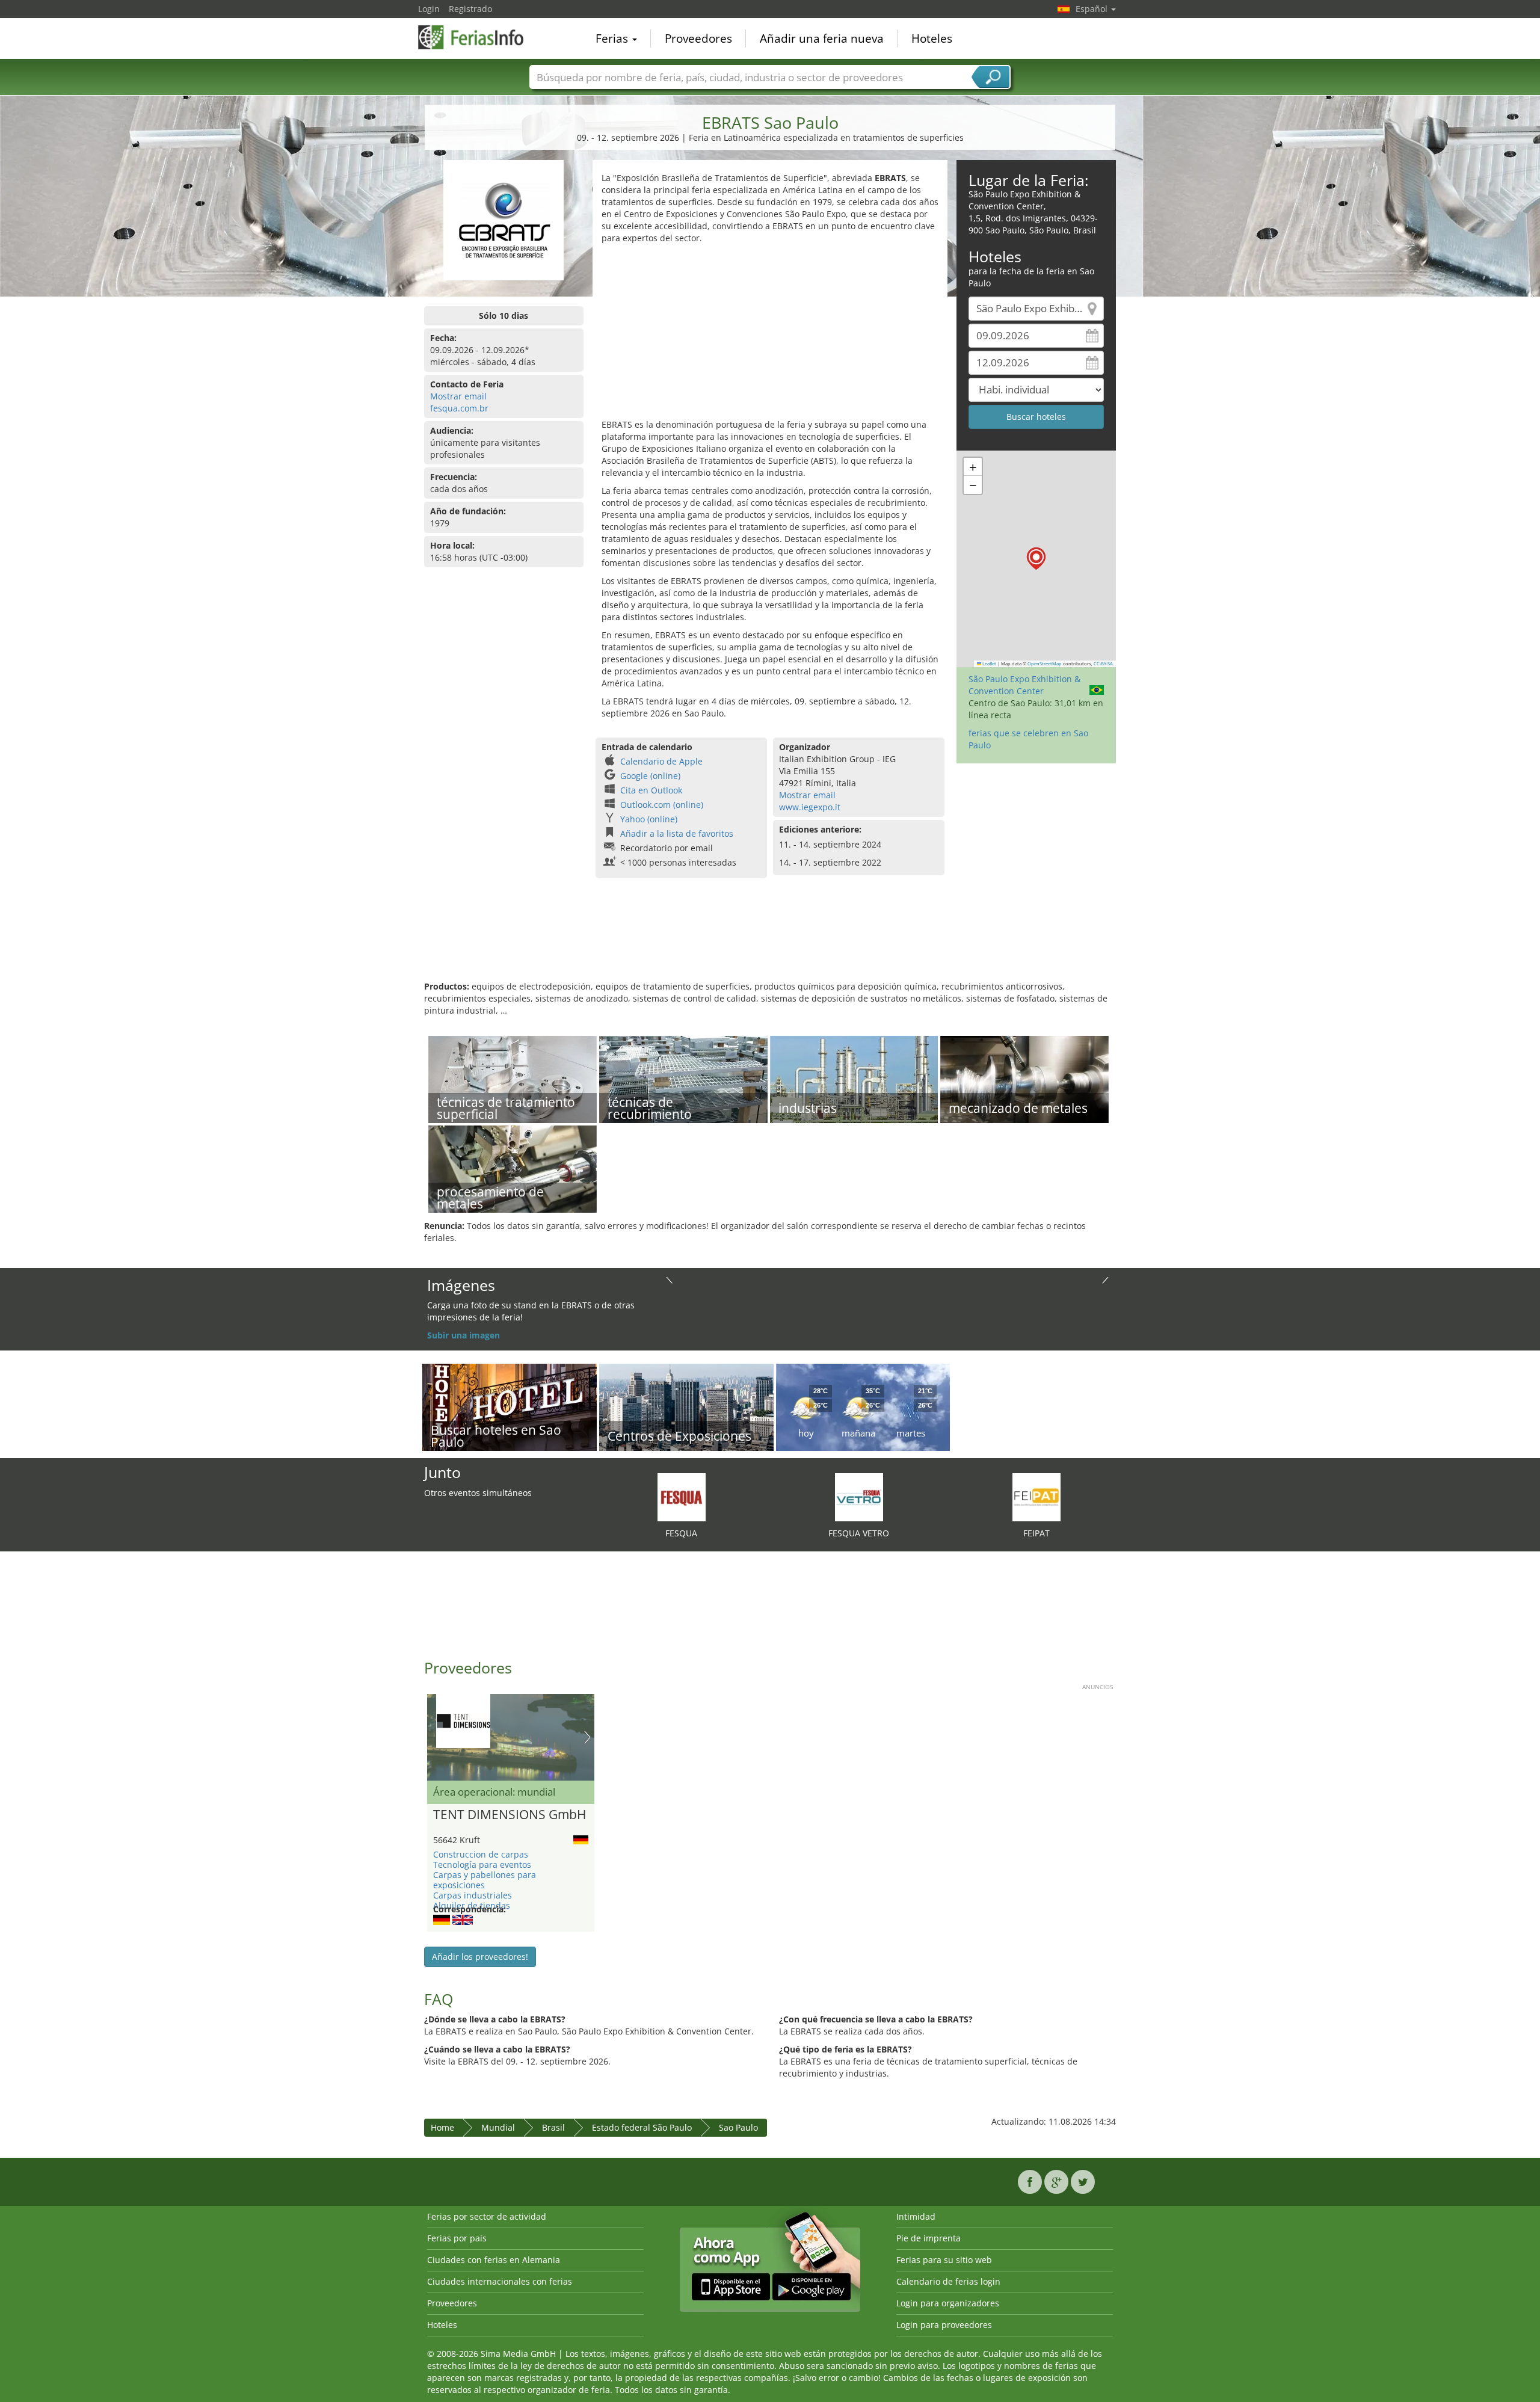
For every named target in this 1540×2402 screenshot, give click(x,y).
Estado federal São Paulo (642, 2127)
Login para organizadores (948, 2303)
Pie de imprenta (929, 2238)
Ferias (613, 38)
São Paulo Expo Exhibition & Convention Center (1024, 685)
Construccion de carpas (481, 1854)
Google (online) (650, 776)
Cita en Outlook (651, 790)
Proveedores (698, 38)
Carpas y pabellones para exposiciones (485, 1880)
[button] (1036, 559)
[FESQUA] (682, 1496)
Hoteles (932, 38)
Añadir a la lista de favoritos (677, 833)
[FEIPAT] (1036, 1496)
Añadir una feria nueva (822, 38)
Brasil (553, 2127)
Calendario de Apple (661, 761)
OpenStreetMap (1045, 664)
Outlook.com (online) (662, 805)
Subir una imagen (464, 1335)
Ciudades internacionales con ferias (500, 2281)
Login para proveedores (944, 2325)
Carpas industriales (473, 1895)
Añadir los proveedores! (480, 1957)
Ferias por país (457, 2238)
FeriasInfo (478, 37)
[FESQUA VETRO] (859, 1496)
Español (1093, 9)
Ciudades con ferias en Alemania (494, 2260)
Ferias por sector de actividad (487, 2216)
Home (442, 2127)
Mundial (498, 2127)
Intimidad (916, 2216)
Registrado (470, 9)
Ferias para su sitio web (944, 2260)
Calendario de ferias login (948, 2281)
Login (429, 9)
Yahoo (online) (649, 819)
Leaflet (989, 664)
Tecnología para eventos (482, 1865)
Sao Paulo (738, 2127)
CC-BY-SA (1103, 664)
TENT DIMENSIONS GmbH (510, 1815)
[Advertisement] (770, 334)
